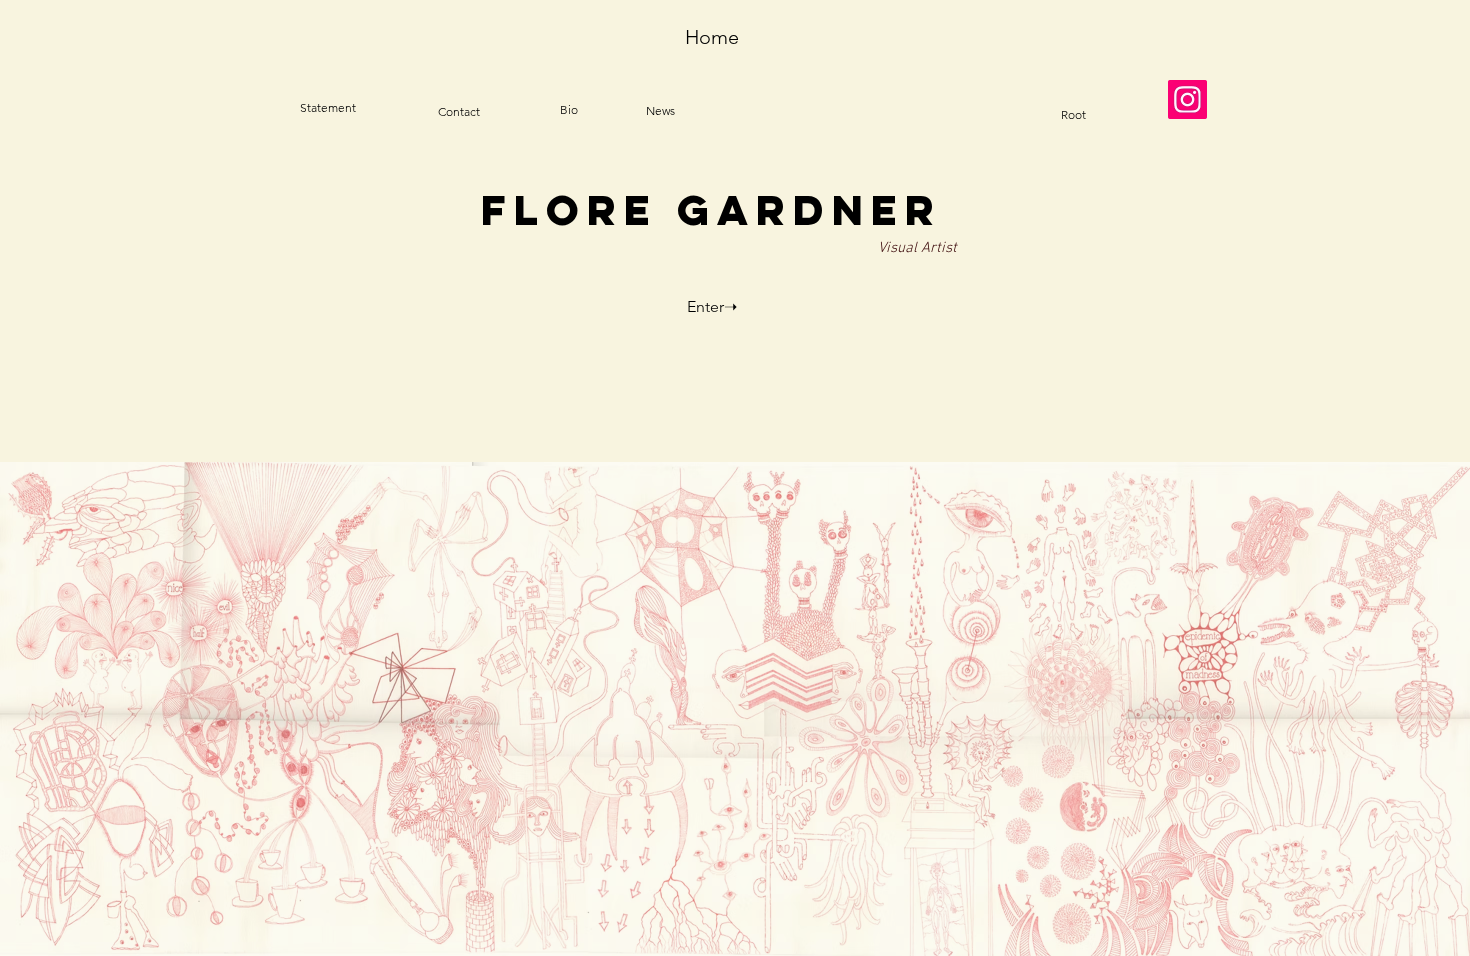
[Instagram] (1187, 99)
